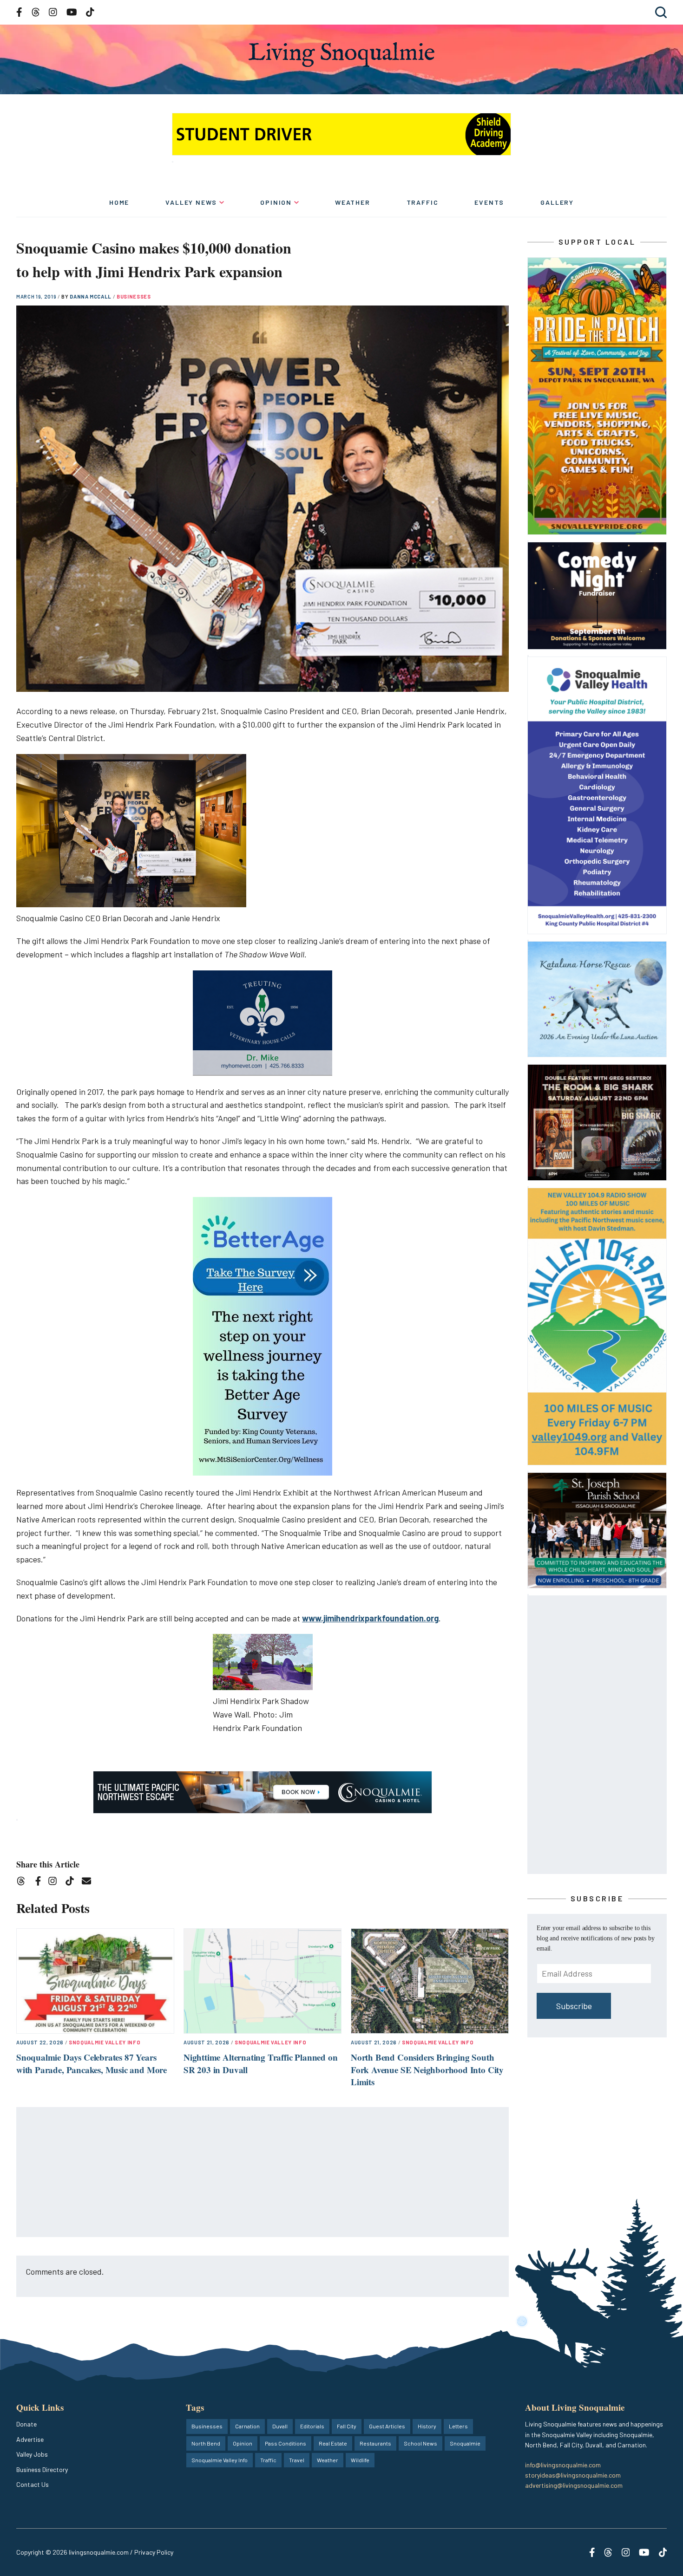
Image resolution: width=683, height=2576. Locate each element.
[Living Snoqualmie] (341, 55)
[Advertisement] (263, 2173)
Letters (458, 2426)
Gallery (557, 202)
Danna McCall (91, 296)
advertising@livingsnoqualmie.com (574, 2485)
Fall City (347, 2426)
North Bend (206, 2443)
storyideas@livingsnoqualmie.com (573, 2475)
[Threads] (24, 1883)
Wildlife (360, 2460)
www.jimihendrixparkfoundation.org (370, 1618)
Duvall (280, 2426)
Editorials (312, 2426)
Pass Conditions (286, 2443)
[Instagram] (56, 1883)
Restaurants (375, 2443)
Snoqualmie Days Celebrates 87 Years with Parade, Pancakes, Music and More (92, 2063)
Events (489, 202)
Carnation (247, 2426)
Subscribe (574, 2006)
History (427, 2426)
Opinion (276, 202)
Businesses (134, 296)
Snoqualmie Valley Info (105, 2042)
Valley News (191, 202)
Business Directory (42, 2469)
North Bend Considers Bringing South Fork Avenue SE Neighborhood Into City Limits (427, 2069)
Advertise (30, 2439)
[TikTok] (73, 1883)
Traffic (423, 202)
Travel (297, 2460)
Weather (353, 202)
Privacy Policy (154, 2552)
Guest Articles (387, 2426)
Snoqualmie (465, 2443)
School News (420, 2443)
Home (119, 202)
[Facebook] (40, 1883)
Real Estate (333, 2443)
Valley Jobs (32, 2454)
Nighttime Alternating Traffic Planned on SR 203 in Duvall (260, 2063)
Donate (26, 2424)
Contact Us (33, 2484)
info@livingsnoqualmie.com (563, 2465)
